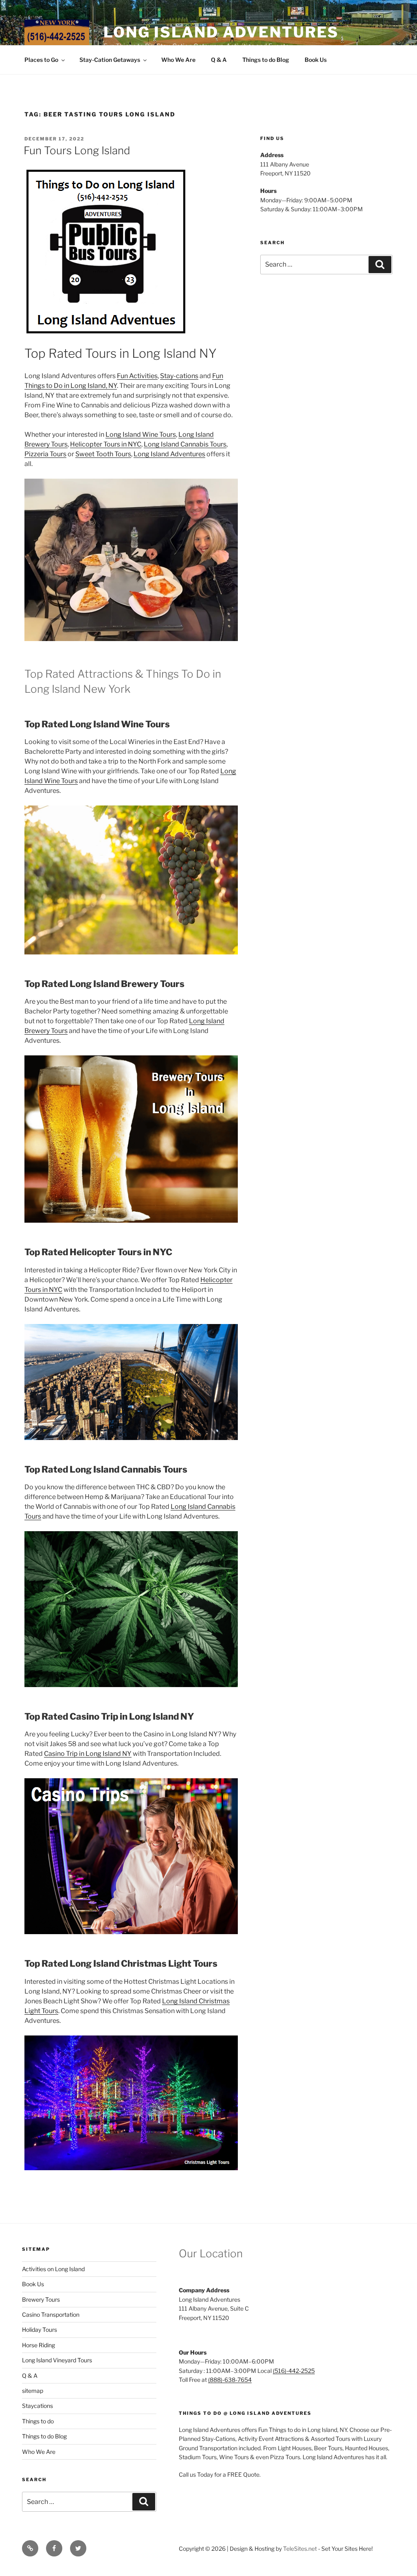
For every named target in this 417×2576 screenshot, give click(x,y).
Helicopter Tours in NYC (106, 444)
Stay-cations (179, 376)
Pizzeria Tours (45, 454)
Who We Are (178, 60)
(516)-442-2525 (294, 2371)
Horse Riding (38, 2345)
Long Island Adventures (221, 32)
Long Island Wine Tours (141, 434)
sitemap (33, 2391)
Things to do (38, 2421)
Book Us (316, 60)
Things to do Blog (266, 60)
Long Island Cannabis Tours (185, 444)
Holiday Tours (40, 2330)
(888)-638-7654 (230, 2380)
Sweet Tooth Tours (103, 454)
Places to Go (41, 60)
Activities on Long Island (53, 2269)
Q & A (219, 60)
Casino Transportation (51, 2314)
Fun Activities (137, 376)
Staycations (37, 2406)
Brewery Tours (41, 2299)
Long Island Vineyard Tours (57, 2360)
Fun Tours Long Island (77, 150)
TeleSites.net (300, 2549)
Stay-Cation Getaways (110, 60)
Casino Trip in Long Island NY (88, 1754)
